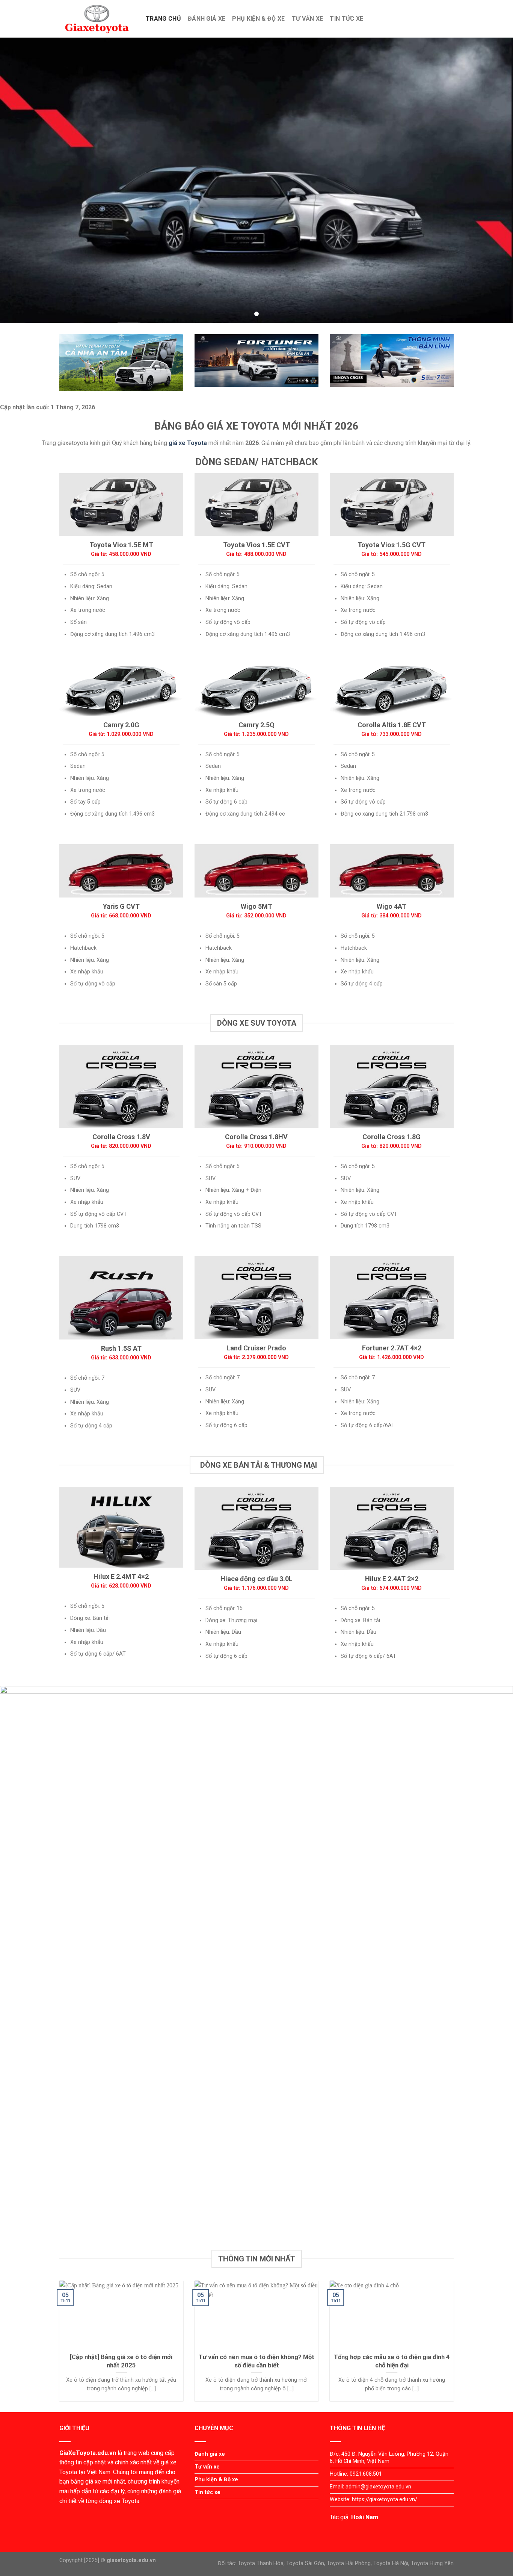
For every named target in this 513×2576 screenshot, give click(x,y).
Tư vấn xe (308, 19)
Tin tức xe (346, 19)
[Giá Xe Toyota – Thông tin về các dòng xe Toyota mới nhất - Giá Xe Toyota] (97, 19)
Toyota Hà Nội (391, 2563)
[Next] (455, 2346)
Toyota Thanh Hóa (261, 2563)
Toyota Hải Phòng (349, 2563)
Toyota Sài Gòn (305, 2563)
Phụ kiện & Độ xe (258, 19)
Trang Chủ (163, 19)
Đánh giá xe (207, 19)
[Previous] (58, 2346)
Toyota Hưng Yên (432, 2563)
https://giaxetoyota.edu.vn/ (385, 2500)
